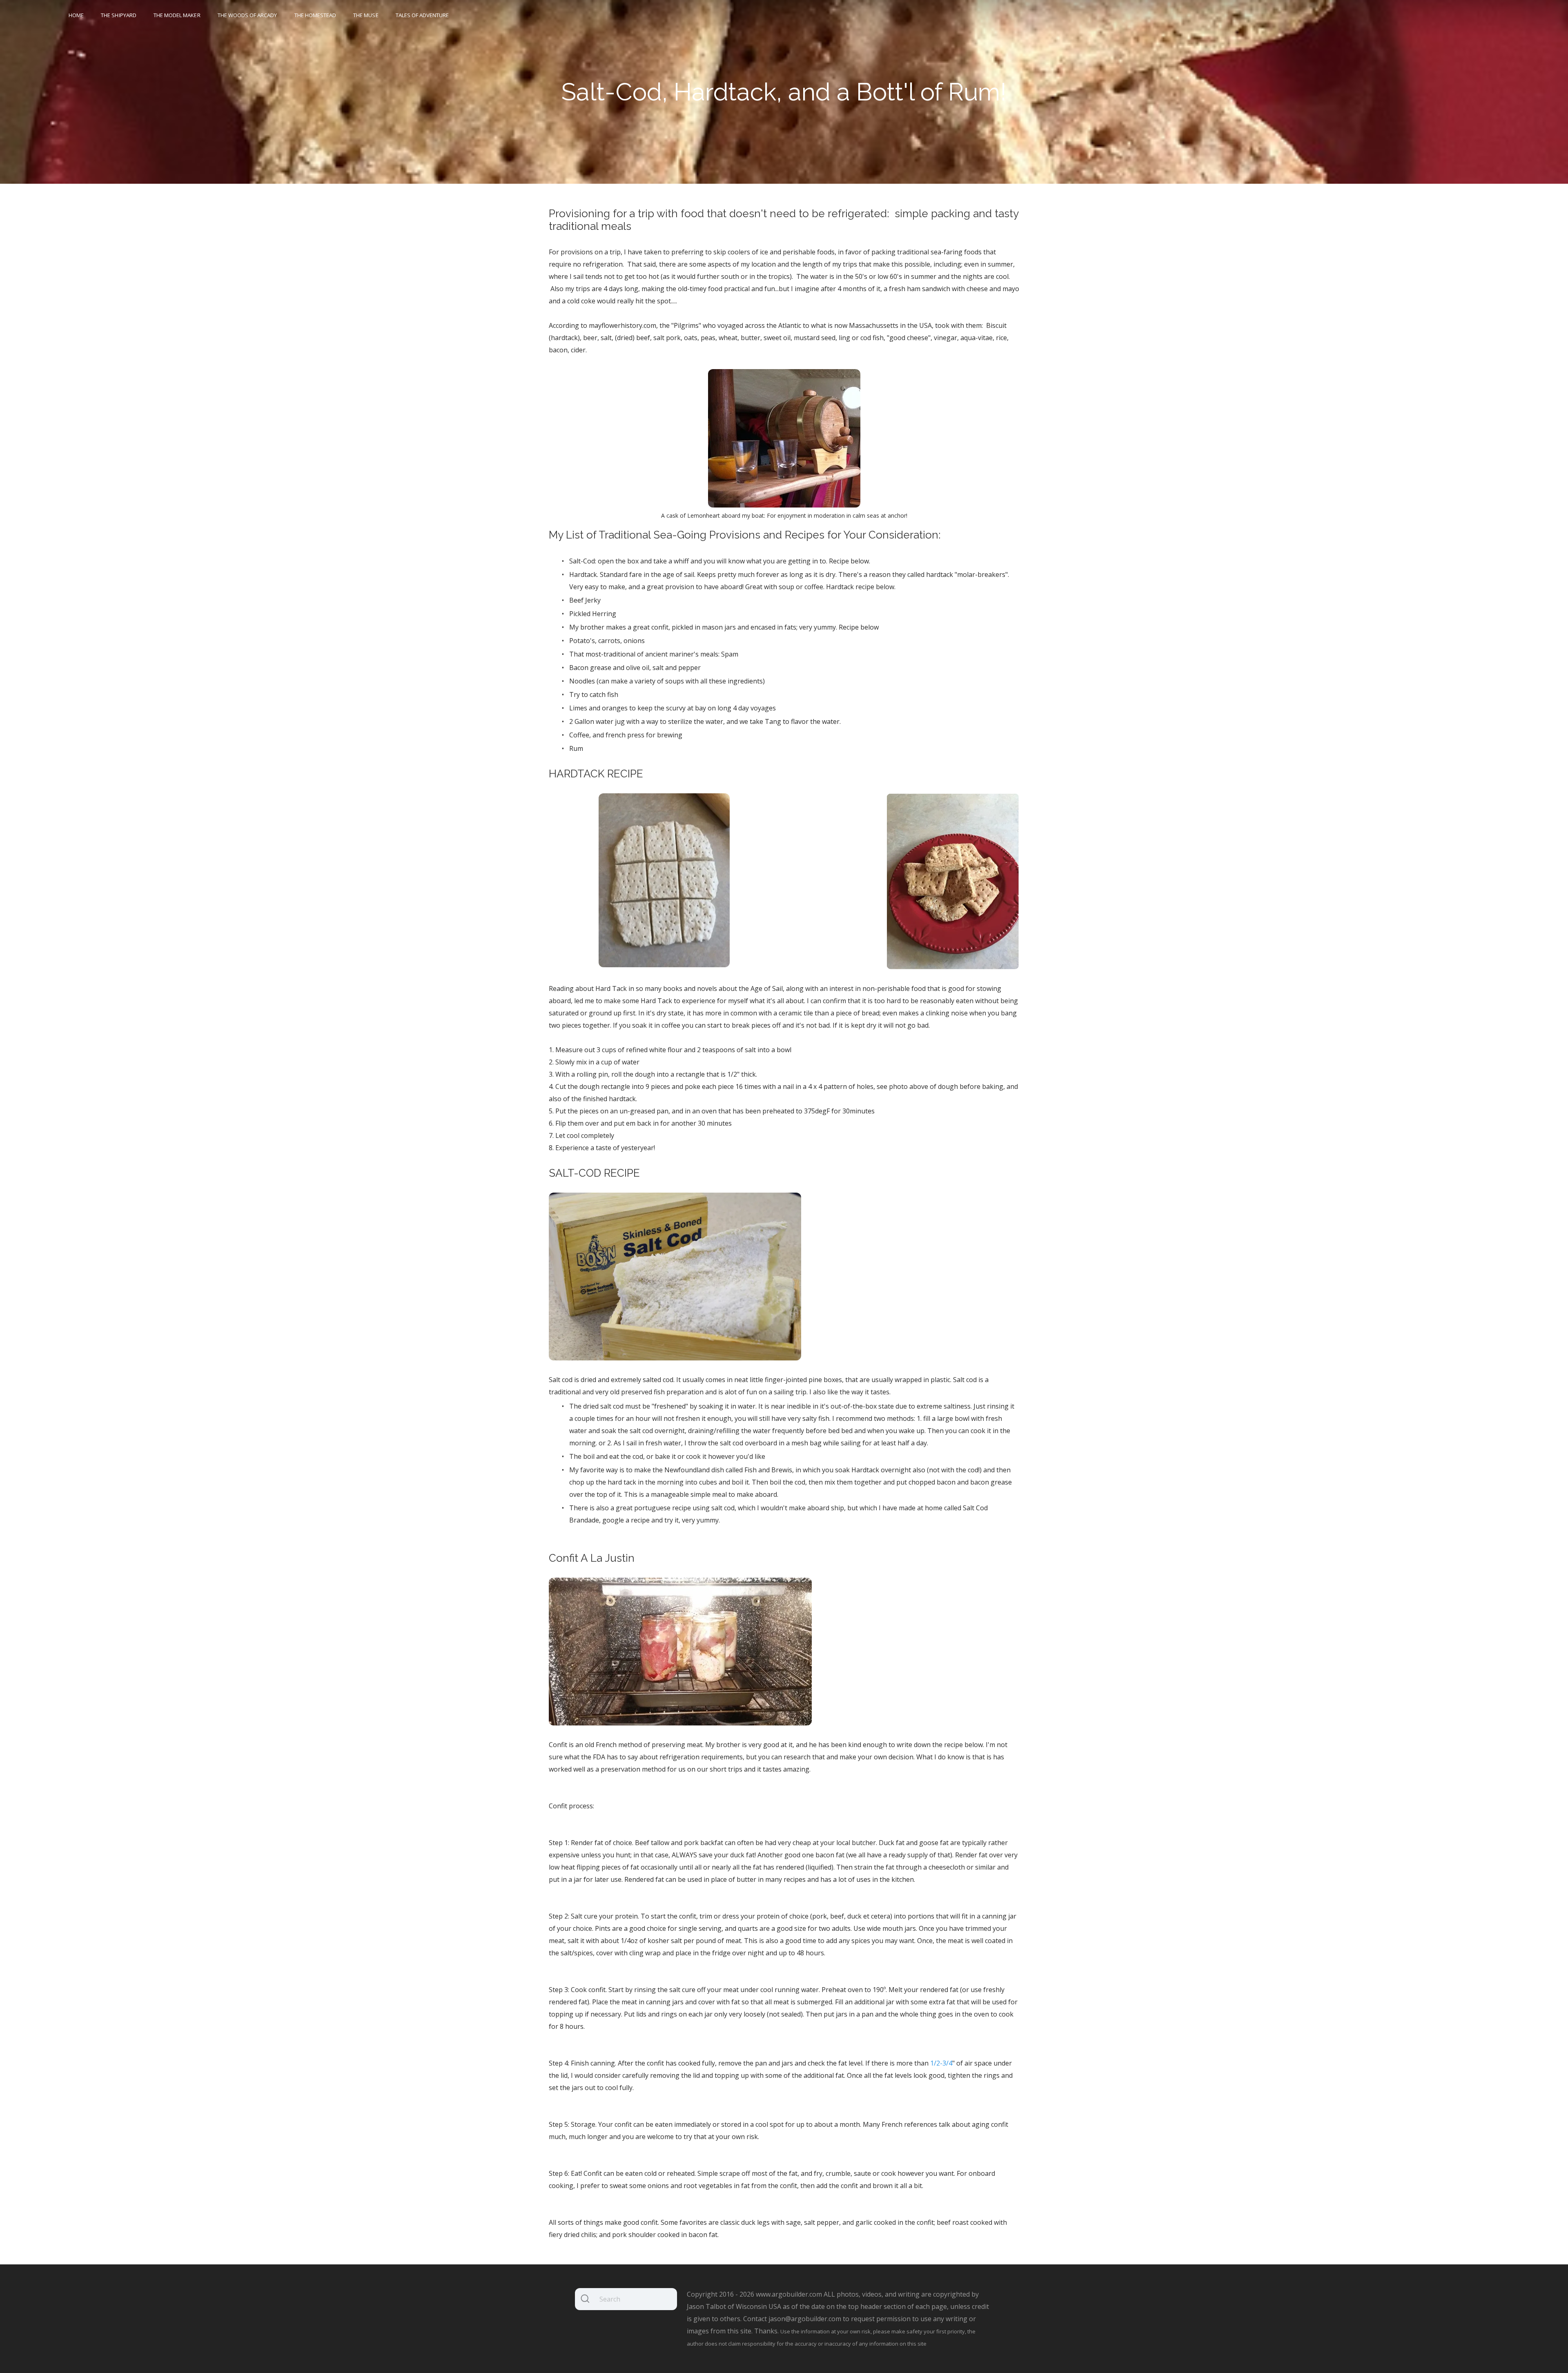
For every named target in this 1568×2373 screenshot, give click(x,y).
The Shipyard (119, 15)
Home (76, 15)
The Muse (366, 15)
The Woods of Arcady (247, 15)
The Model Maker (177, 15)
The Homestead (315, 15)
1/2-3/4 (941, 2063)
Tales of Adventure (422, 15)
